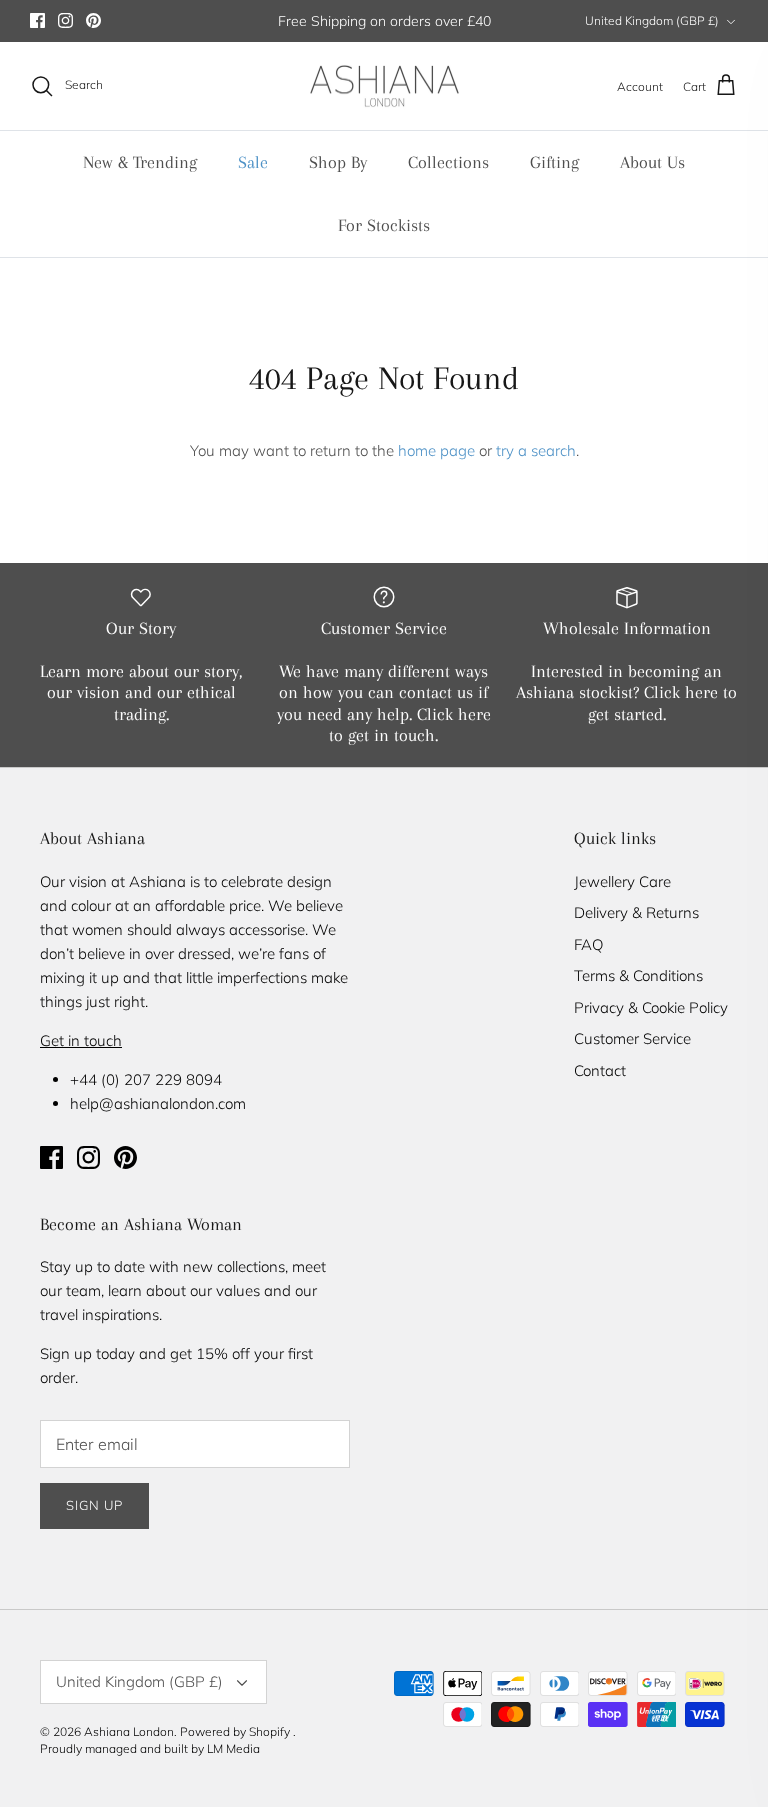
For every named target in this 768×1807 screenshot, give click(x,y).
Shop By (338, 162)
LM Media (233, 1748)
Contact (600, 1070)
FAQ (588, 944)
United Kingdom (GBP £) (652, 20)
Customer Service (632, 1038)
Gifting (554, 162)
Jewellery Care (622, 881)
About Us (652, 162)
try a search (536, 450)
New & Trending (140, 162)
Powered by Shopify (235, 1731)
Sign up (94, 1505)
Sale (253, 162)
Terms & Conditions (638, 975)
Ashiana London (129, 1731)
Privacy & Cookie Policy (651, 1007)
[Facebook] (37, 20)
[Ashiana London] (384, 86)
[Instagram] (65, 20)
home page (436, 450)
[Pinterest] (93, 20)
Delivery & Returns (636, 912)
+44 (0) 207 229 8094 (146, 1079)
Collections (448, 162)
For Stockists (384, 225)
